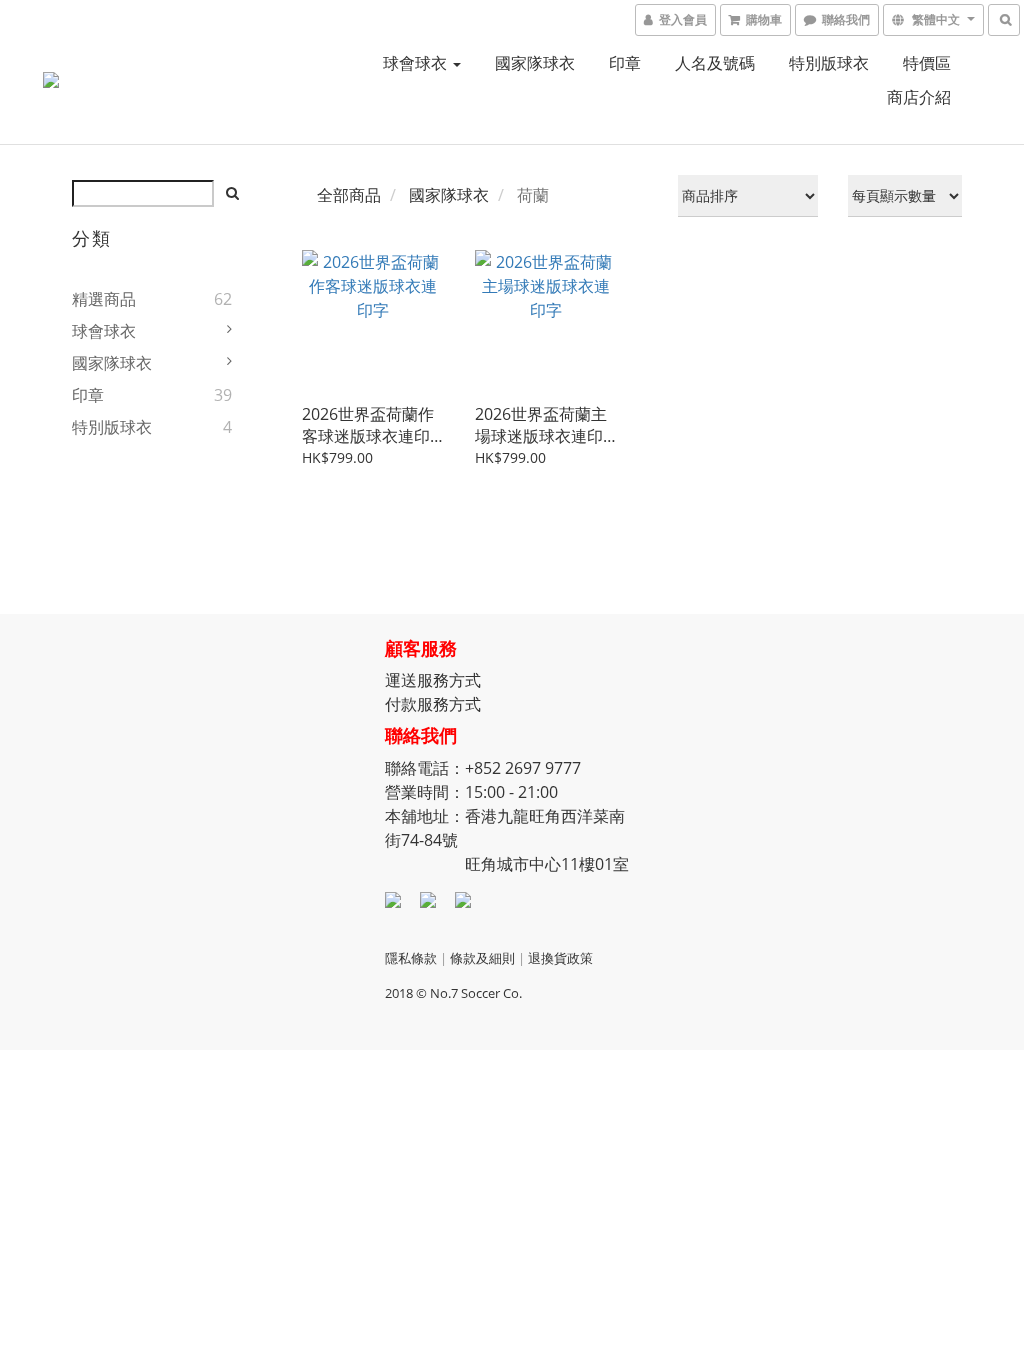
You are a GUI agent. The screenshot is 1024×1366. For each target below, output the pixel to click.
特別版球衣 (829, 63)
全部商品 (349, 195)
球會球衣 (417, 63)
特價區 (927, 63)
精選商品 (104, 299)
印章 (625, 63)
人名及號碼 (715, 63)
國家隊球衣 (535, 63)
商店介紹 (919, 97)
